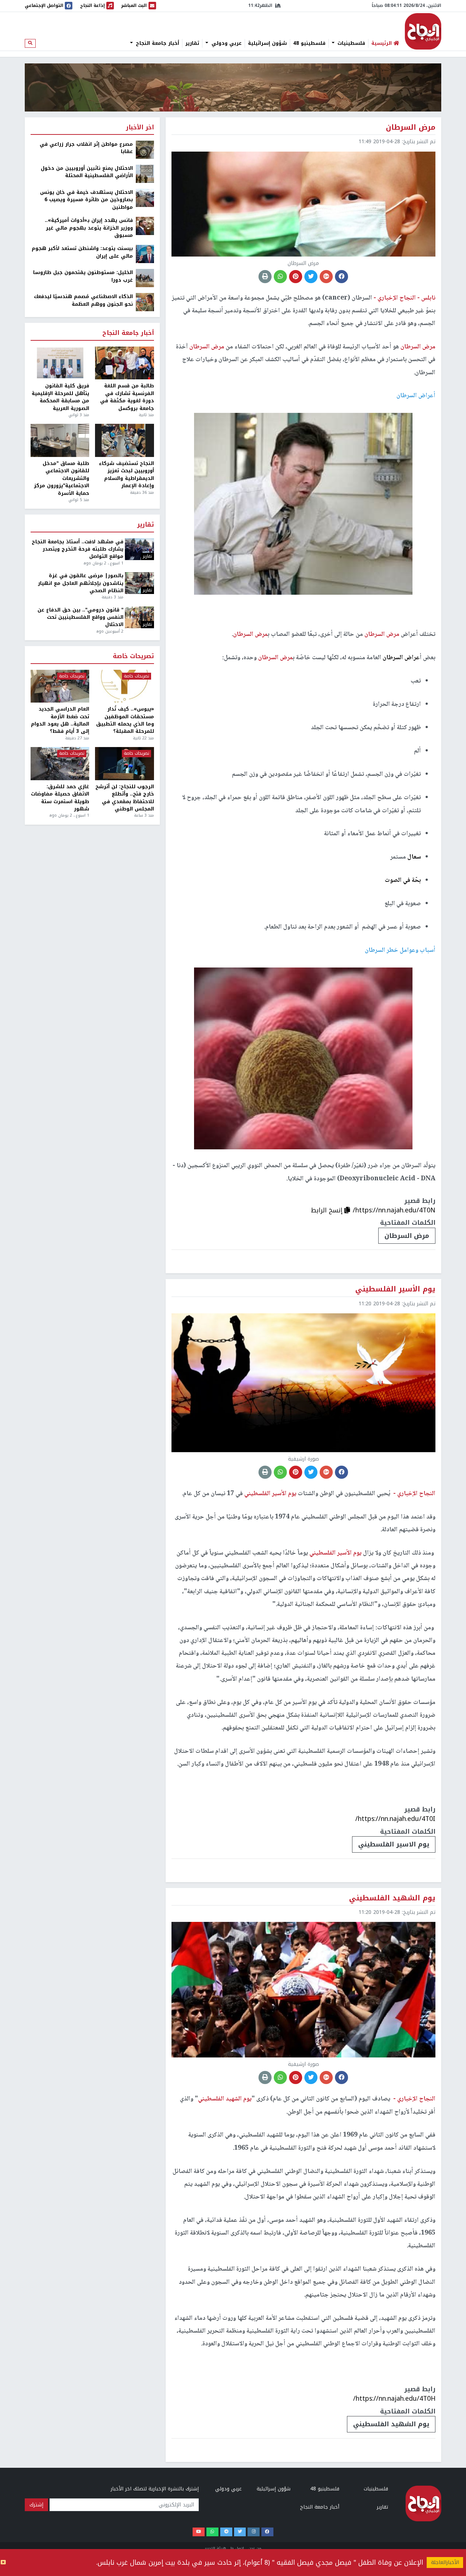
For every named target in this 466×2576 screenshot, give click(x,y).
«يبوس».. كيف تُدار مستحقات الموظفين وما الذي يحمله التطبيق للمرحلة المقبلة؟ (125, 720)
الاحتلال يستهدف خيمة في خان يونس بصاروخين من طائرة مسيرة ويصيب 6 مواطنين (86, 200)
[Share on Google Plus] (326, 277)
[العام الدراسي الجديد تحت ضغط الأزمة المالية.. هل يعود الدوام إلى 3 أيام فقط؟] (60, 686)
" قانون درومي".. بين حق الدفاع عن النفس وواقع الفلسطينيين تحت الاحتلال (80, 617)
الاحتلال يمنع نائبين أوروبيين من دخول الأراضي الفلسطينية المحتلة (87, 172)
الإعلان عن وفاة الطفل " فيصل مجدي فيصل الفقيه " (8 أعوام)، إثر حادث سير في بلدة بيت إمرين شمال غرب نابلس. (260, 2563)
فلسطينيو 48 (309, 43)
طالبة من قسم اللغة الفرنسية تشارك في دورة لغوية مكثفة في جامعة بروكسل (127, 397)
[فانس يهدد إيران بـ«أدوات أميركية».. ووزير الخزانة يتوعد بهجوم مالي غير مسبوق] (145, 226)
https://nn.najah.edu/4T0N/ (394, 1210)
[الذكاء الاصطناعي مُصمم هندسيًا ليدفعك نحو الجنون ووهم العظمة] (145, 302)
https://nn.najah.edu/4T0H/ (394, 2399)
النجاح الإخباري (423, 31)
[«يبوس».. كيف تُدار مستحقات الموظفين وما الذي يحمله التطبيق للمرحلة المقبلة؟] (124, 686)
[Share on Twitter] (311, 277)
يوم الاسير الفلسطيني (394, 1844)
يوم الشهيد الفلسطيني (391, 2424)
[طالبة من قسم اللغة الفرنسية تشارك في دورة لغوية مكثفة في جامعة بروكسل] (124, 363)
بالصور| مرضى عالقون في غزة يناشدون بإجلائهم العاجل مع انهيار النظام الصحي (81, 583)
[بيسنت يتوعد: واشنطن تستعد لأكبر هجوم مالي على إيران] (145, 254)
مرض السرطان (407, 1236)
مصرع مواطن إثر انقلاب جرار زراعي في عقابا (86, 148)
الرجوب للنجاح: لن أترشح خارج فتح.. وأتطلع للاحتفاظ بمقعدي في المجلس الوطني (125, 798)
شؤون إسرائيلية (267, 43)
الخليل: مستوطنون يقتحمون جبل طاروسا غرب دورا (83, 276)
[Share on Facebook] (341, 277)
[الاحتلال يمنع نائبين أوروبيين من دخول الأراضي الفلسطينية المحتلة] (145, 174)
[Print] (265, 277)
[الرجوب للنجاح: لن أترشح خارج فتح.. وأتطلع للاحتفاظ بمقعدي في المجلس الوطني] (124, 764)
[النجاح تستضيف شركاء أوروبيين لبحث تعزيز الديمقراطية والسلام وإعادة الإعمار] (124, 440)
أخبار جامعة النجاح (157, 43)
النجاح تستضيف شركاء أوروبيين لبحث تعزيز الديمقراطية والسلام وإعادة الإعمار (126, 475)
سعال (414, 857)
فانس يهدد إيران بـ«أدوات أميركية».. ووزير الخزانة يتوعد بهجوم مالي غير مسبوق (89, 228)
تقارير (192, 43)
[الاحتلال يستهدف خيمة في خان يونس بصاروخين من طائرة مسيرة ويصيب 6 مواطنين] (145, 198)
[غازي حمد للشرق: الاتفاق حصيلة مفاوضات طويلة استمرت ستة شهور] (60, 764)
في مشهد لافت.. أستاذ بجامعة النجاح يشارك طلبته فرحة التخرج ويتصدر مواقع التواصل (78, 549)
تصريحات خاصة (133, 656)
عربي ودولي (226, 43)
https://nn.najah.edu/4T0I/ (395, 1819)
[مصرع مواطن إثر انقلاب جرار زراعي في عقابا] (145, 150)
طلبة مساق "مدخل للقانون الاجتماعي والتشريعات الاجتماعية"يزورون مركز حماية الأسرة (62, 478)
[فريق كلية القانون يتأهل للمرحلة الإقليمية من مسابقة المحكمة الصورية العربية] (60, 363)
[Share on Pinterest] (296, 277)
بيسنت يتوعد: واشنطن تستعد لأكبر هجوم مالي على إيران (82, 252)
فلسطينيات (350, 43)
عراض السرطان (401, 658)
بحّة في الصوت (403, 880)
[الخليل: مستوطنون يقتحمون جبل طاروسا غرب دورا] (145, 278)
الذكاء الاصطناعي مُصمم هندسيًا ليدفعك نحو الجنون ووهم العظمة (83, 300)
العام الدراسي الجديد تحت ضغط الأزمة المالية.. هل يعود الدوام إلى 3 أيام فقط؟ (60, 720)
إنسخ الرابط (328, 1210)
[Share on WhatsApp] (280, 277)
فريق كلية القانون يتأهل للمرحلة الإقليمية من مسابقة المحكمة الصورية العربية (60, 397)
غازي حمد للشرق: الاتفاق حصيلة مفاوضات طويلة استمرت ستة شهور (60, 798)
